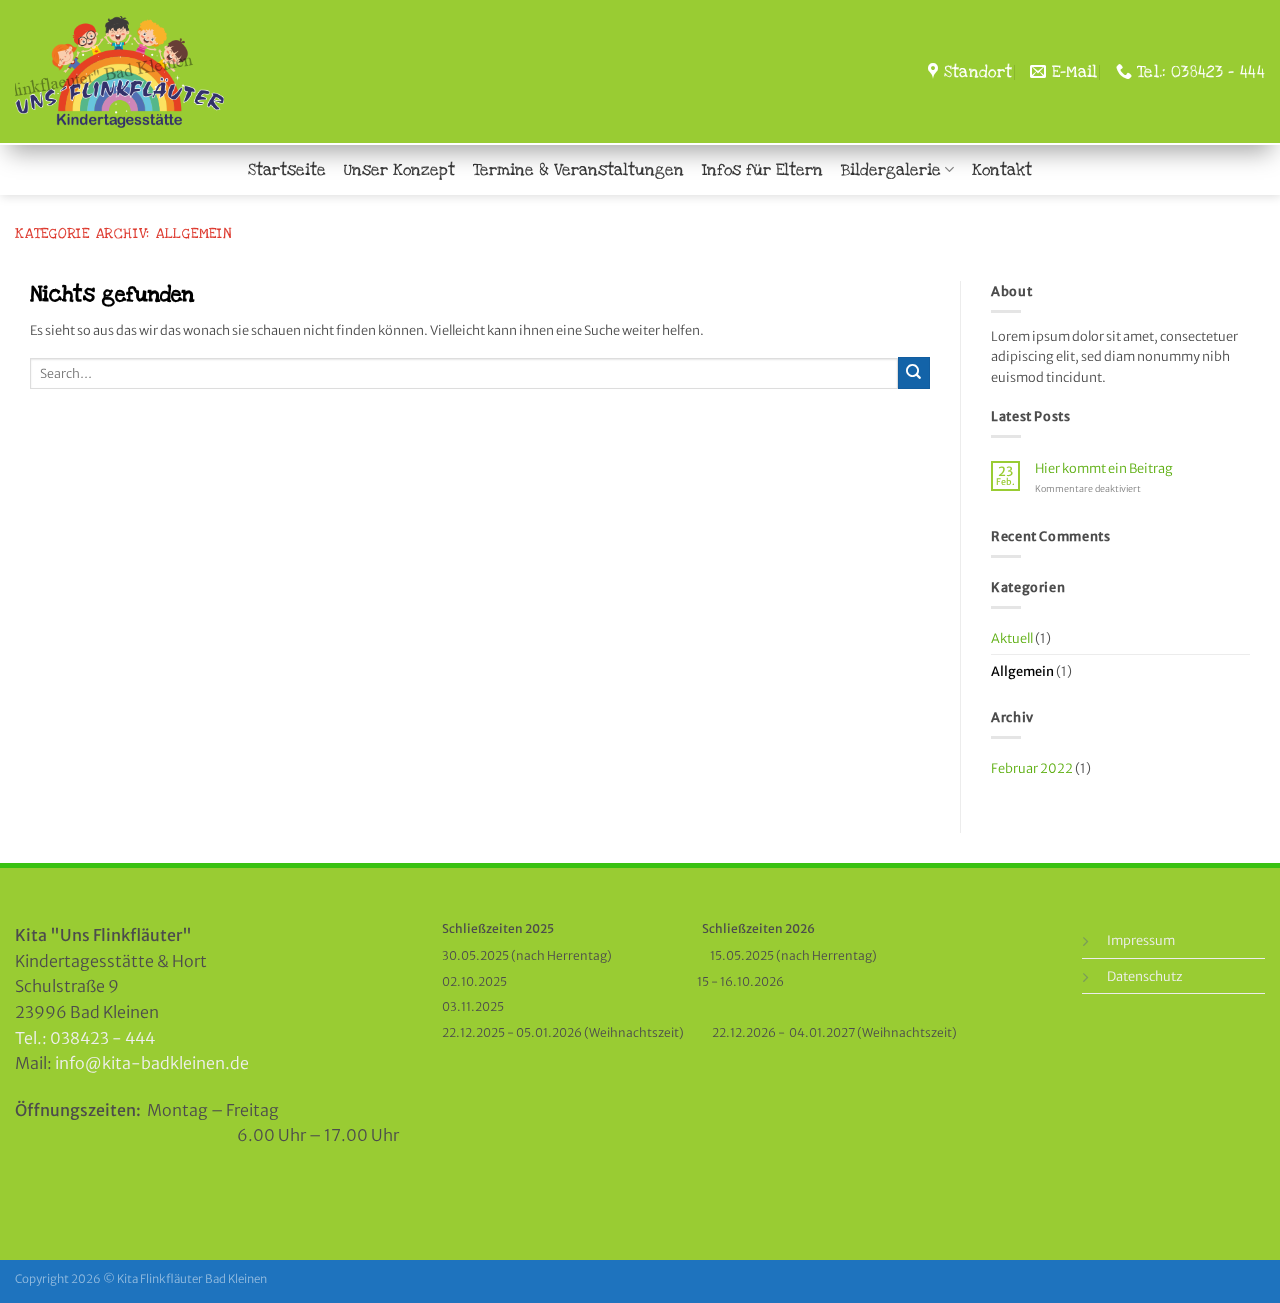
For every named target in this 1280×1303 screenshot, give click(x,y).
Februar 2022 (1032, 768)
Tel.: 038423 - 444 (85, 1038)
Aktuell (1012, 638)
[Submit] (914, 373)
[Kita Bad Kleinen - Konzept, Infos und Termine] (162, 72)
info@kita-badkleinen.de (152, 1063)
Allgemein (1022, 671)
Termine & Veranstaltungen (578, 170)
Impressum (1141, 940)
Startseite (287, 170)
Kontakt (1002, 170)
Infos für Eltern (762, 170)
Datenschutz (1145, 976)
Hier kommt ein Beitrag (1104, 468)
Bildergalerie (891, 170)
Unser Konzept (399, 170)
